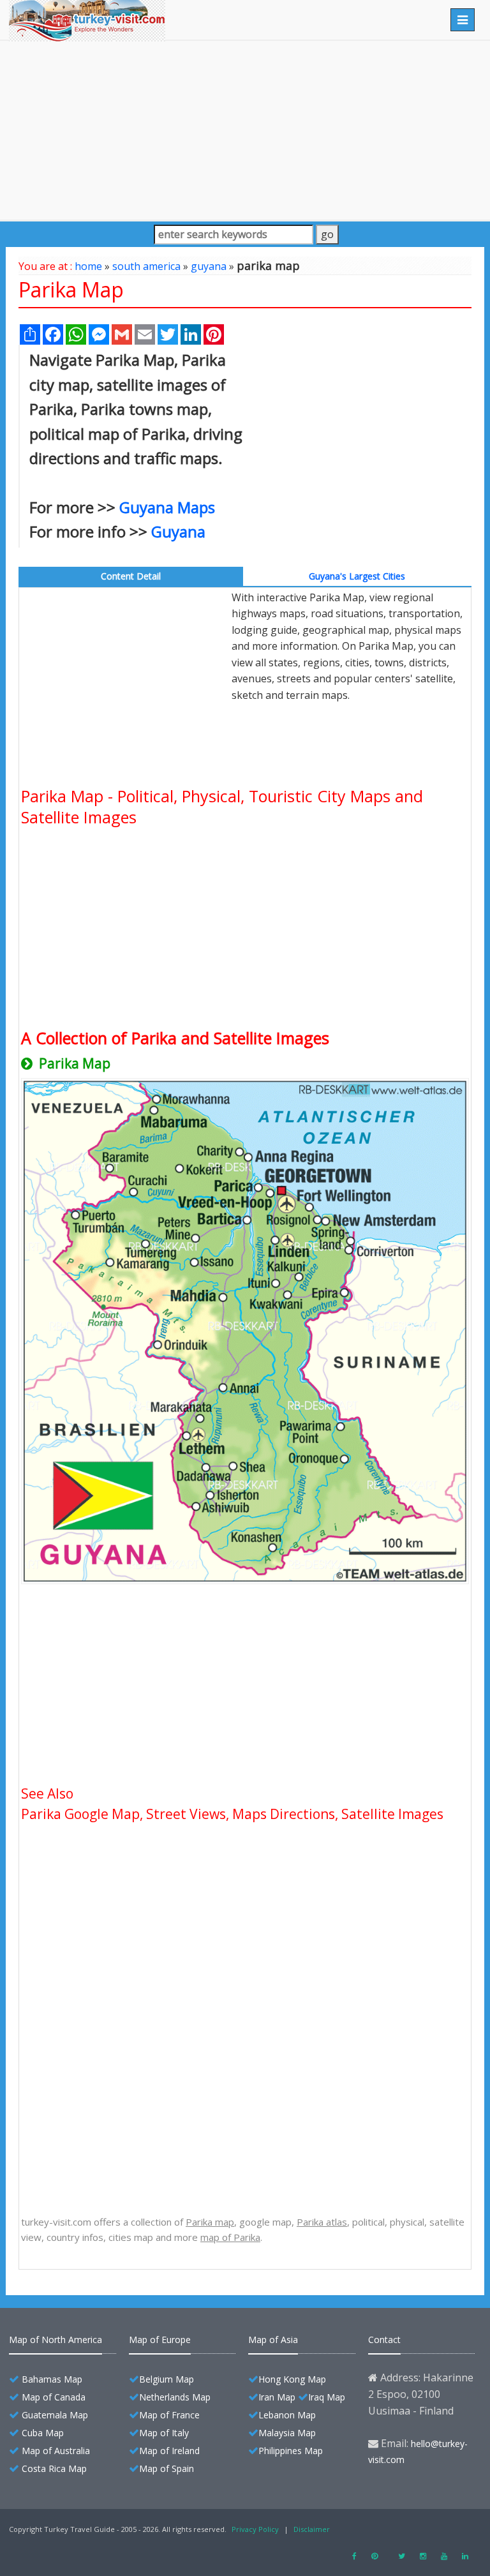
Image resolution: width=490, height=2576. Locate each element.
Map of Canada (54, 2397)
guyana (209, 266)
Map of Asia (273, 2340)
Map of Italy (164, 2433)
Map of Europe (160, 2340)
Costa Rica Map (54, 2468)
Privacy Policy (255, 2529)
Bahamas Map (52, 2379)
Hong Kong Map (292, 2379)
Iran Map (277, 2397)
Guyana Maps (167, 507)
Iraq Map (327, 2397)
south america (146, 266)
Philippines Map (291, 2451)
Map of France (169, 2415)
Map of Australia (56, 2451)
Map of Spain (167, 2468)
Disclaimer (312, 2529)
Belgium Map (167, 2379)
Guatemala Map (55, 2415)
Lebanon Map (287, 2415)
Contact (384, 2340)
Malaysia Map (287, 2433)
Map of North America (56, 2340)
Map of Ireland (169, 2451)
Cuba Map (43, 2433)
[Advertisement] (245, 130)
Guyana (178, 531)
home (88, 266)
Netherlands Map (175, 2397)
